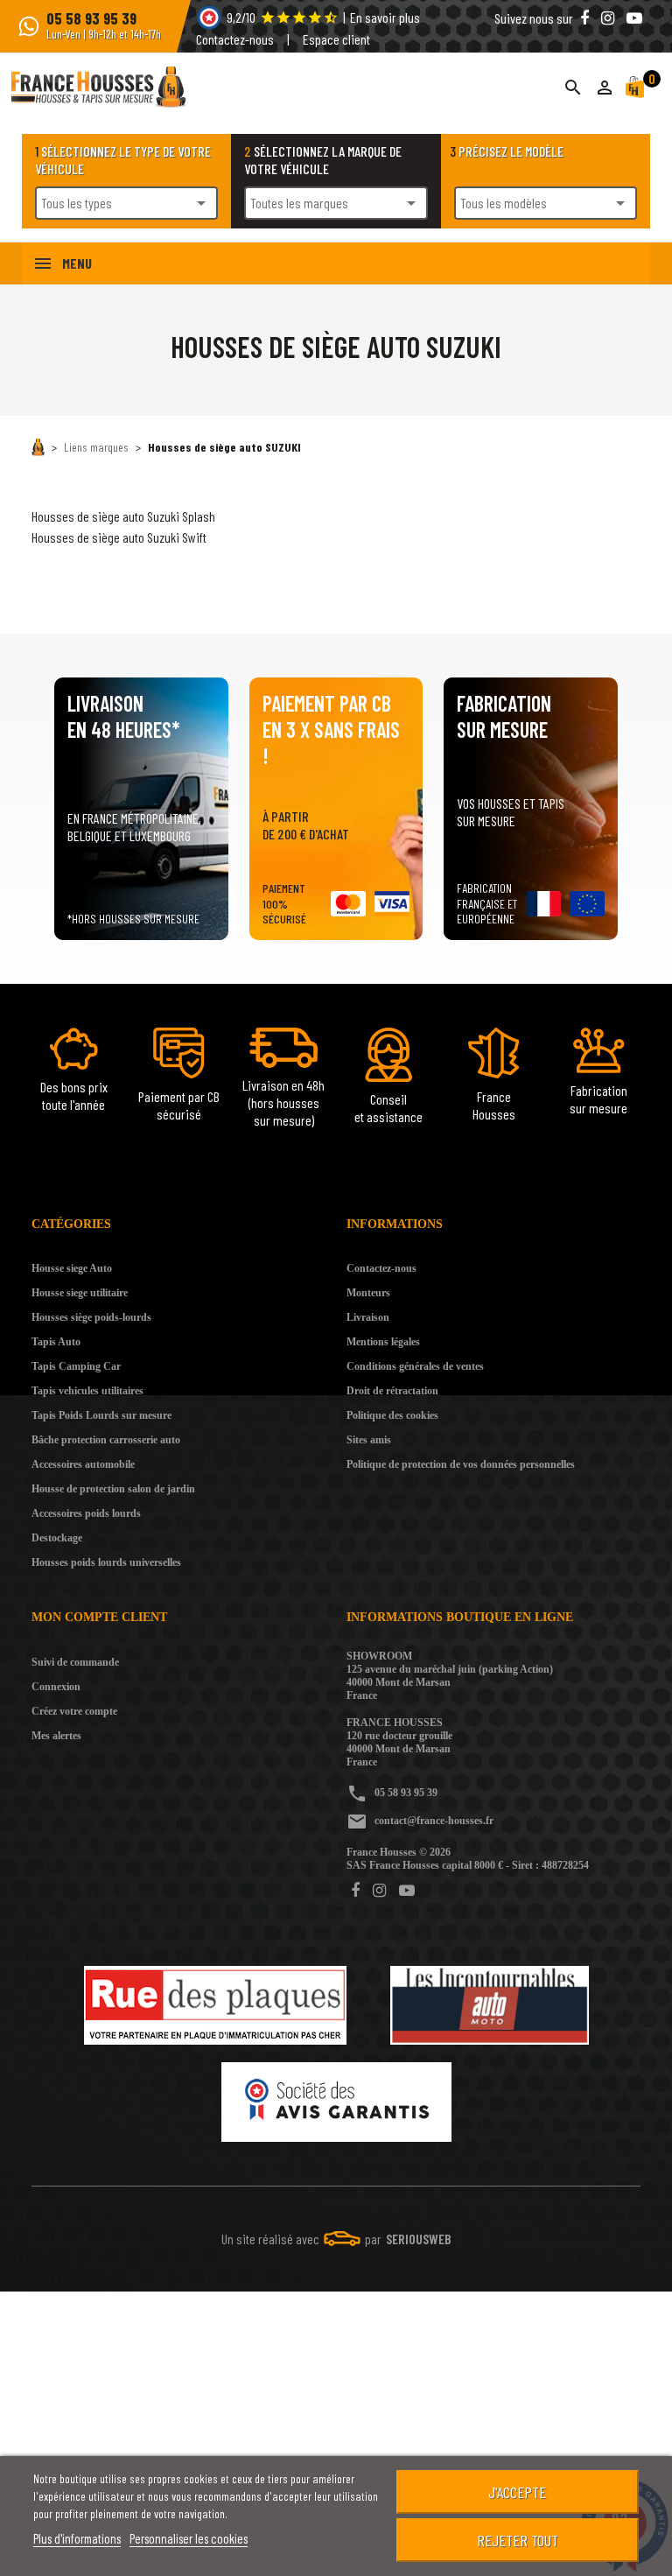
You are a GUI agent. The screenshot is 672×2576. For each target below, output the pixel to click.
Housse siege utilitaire (80, 1293)
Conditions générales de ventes (415, 1366)
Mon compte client (99, 1617)
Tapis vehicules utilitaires (87, 1391)
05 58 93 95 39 (406, 1793)
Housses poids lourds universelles (106, 1562)
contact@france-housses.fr (434, 1821)
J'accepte (517, 2492)
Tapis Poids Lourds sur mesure (101, 1415)
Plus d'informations (77, 2538)
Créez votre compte (74, 1711)
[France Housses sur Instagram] (381, 1891)
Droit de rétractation (392, 1391)
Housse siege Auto (72, 1268)
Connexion (56, 1687)
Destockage (57, 1538)
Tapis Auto (56, 1342)
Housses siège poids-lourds (91, 1317)
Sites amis (369, 1440)
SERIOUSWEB (419, 2239)
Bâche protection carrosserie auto (106, 1440)
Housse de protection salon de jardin (113, 1489)
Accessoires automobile (83, 1464)
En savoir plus (385, 17)
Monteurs (368, 1293)
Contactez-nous (235, 39)
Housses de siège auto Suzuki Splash (123, 516)
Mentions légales (383, 1342)
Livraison (368, 1317)
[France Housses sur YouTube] (407, 1891)
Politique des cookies (392, 1415)
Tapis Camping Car (76, 1366)
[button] (605, 88)
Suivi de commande (75, 1662)
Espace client (336, 39)
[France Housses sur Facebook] (357, 1891)
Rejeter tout (518, 2540)
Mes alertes (56, 1736)
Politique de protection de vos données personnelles (461, 1464)
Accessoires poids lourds (86, 1513)
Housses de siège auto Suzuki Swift (119, 537)
